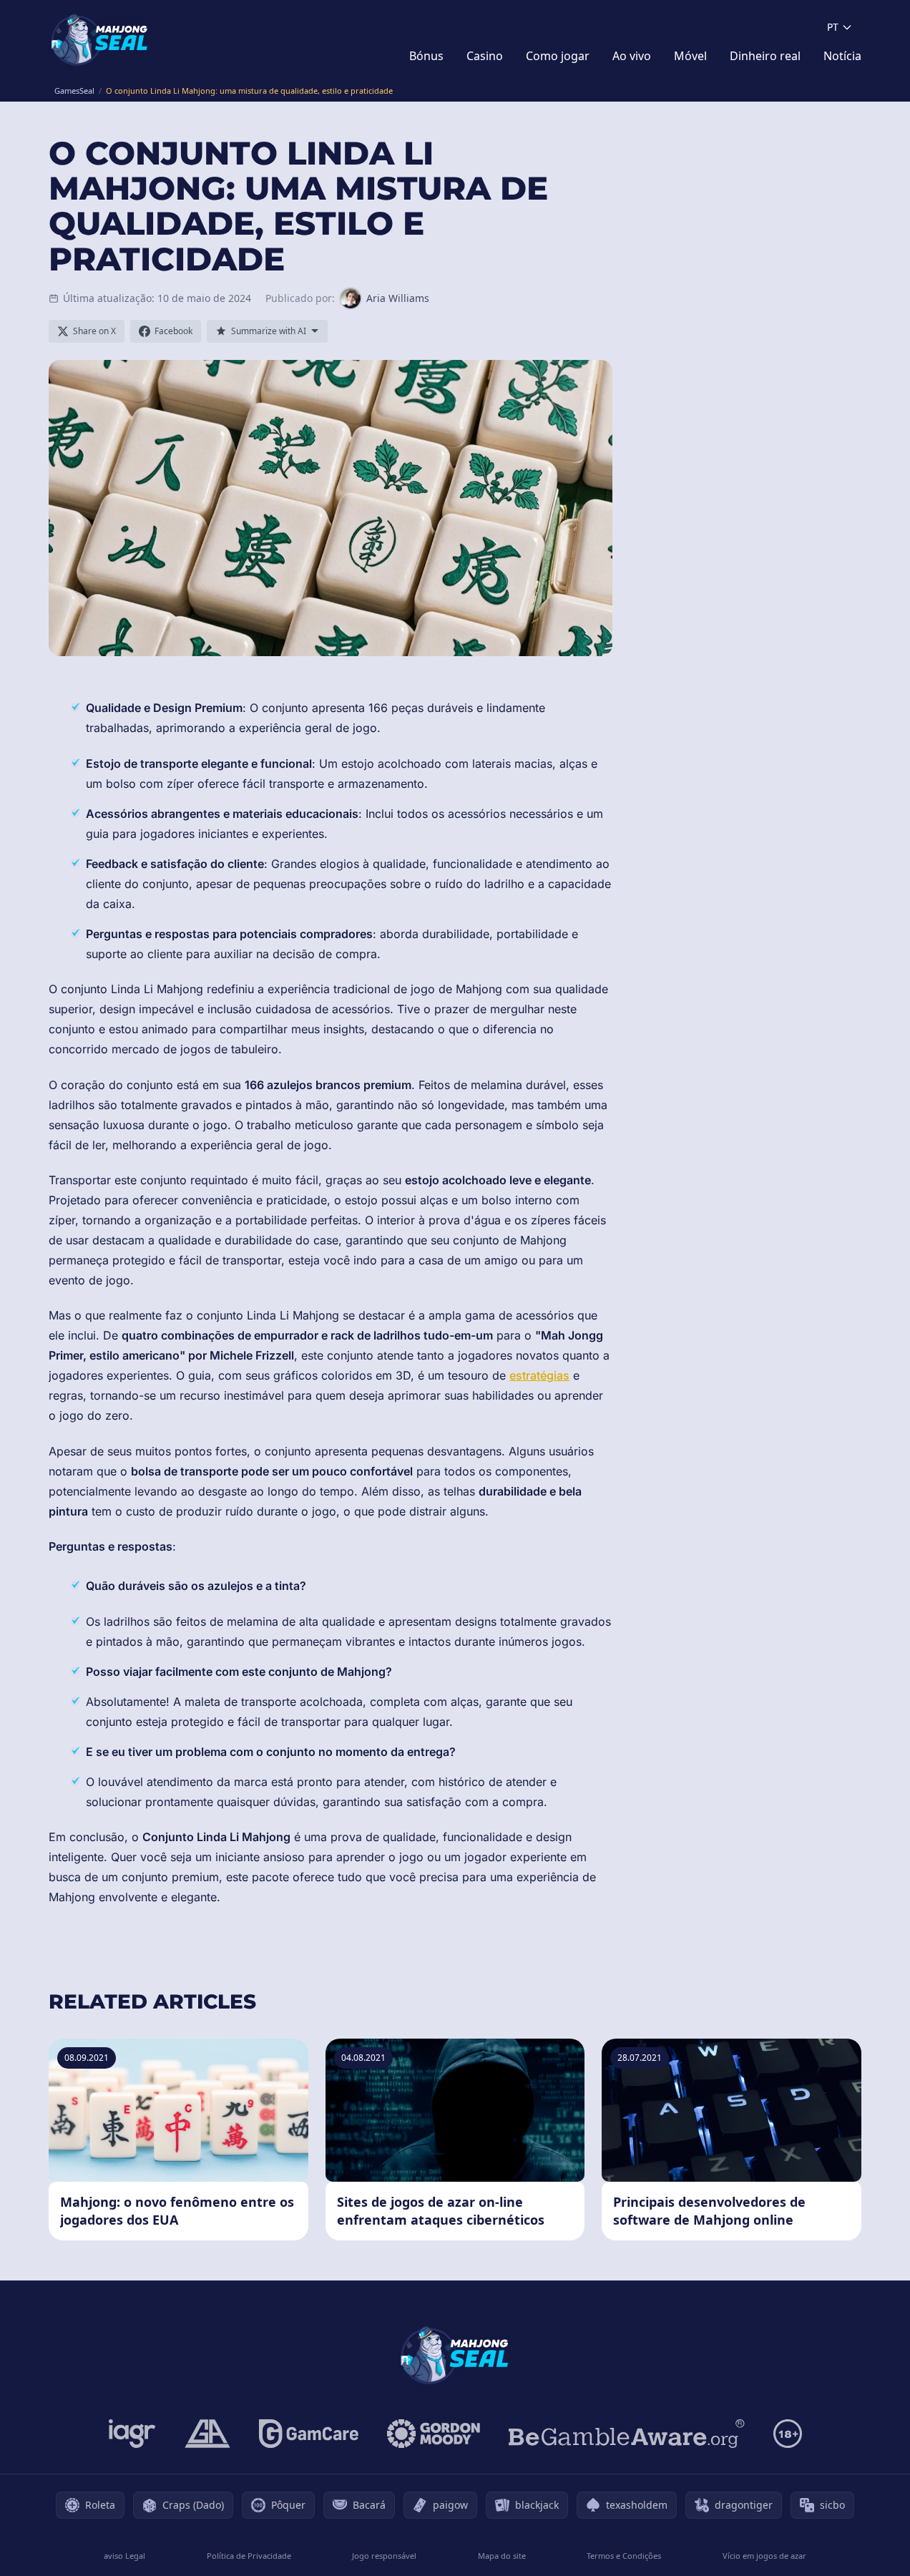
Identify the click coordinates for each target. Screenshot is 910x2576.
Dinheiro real (765, 56)
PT (833, 27)
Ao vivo (632, 56)
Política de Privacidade (249, 2556)
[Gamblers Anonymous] (207, 2434)
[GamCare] (309, 2434)
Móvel (690, 56)
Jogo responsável (384, 2556)
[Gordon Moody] (434, 2434)
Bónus (426, 56)
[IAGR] (132, 2434)
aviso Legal (124, 2556)
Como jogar (558, 56)
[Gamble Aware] (627, 2434)
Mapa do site (502, 2556)
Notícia (842, 56)
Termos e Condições (624, 2556)
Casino (485, 56)
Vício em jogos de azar (764, 2556)
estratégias (539, 1375)
